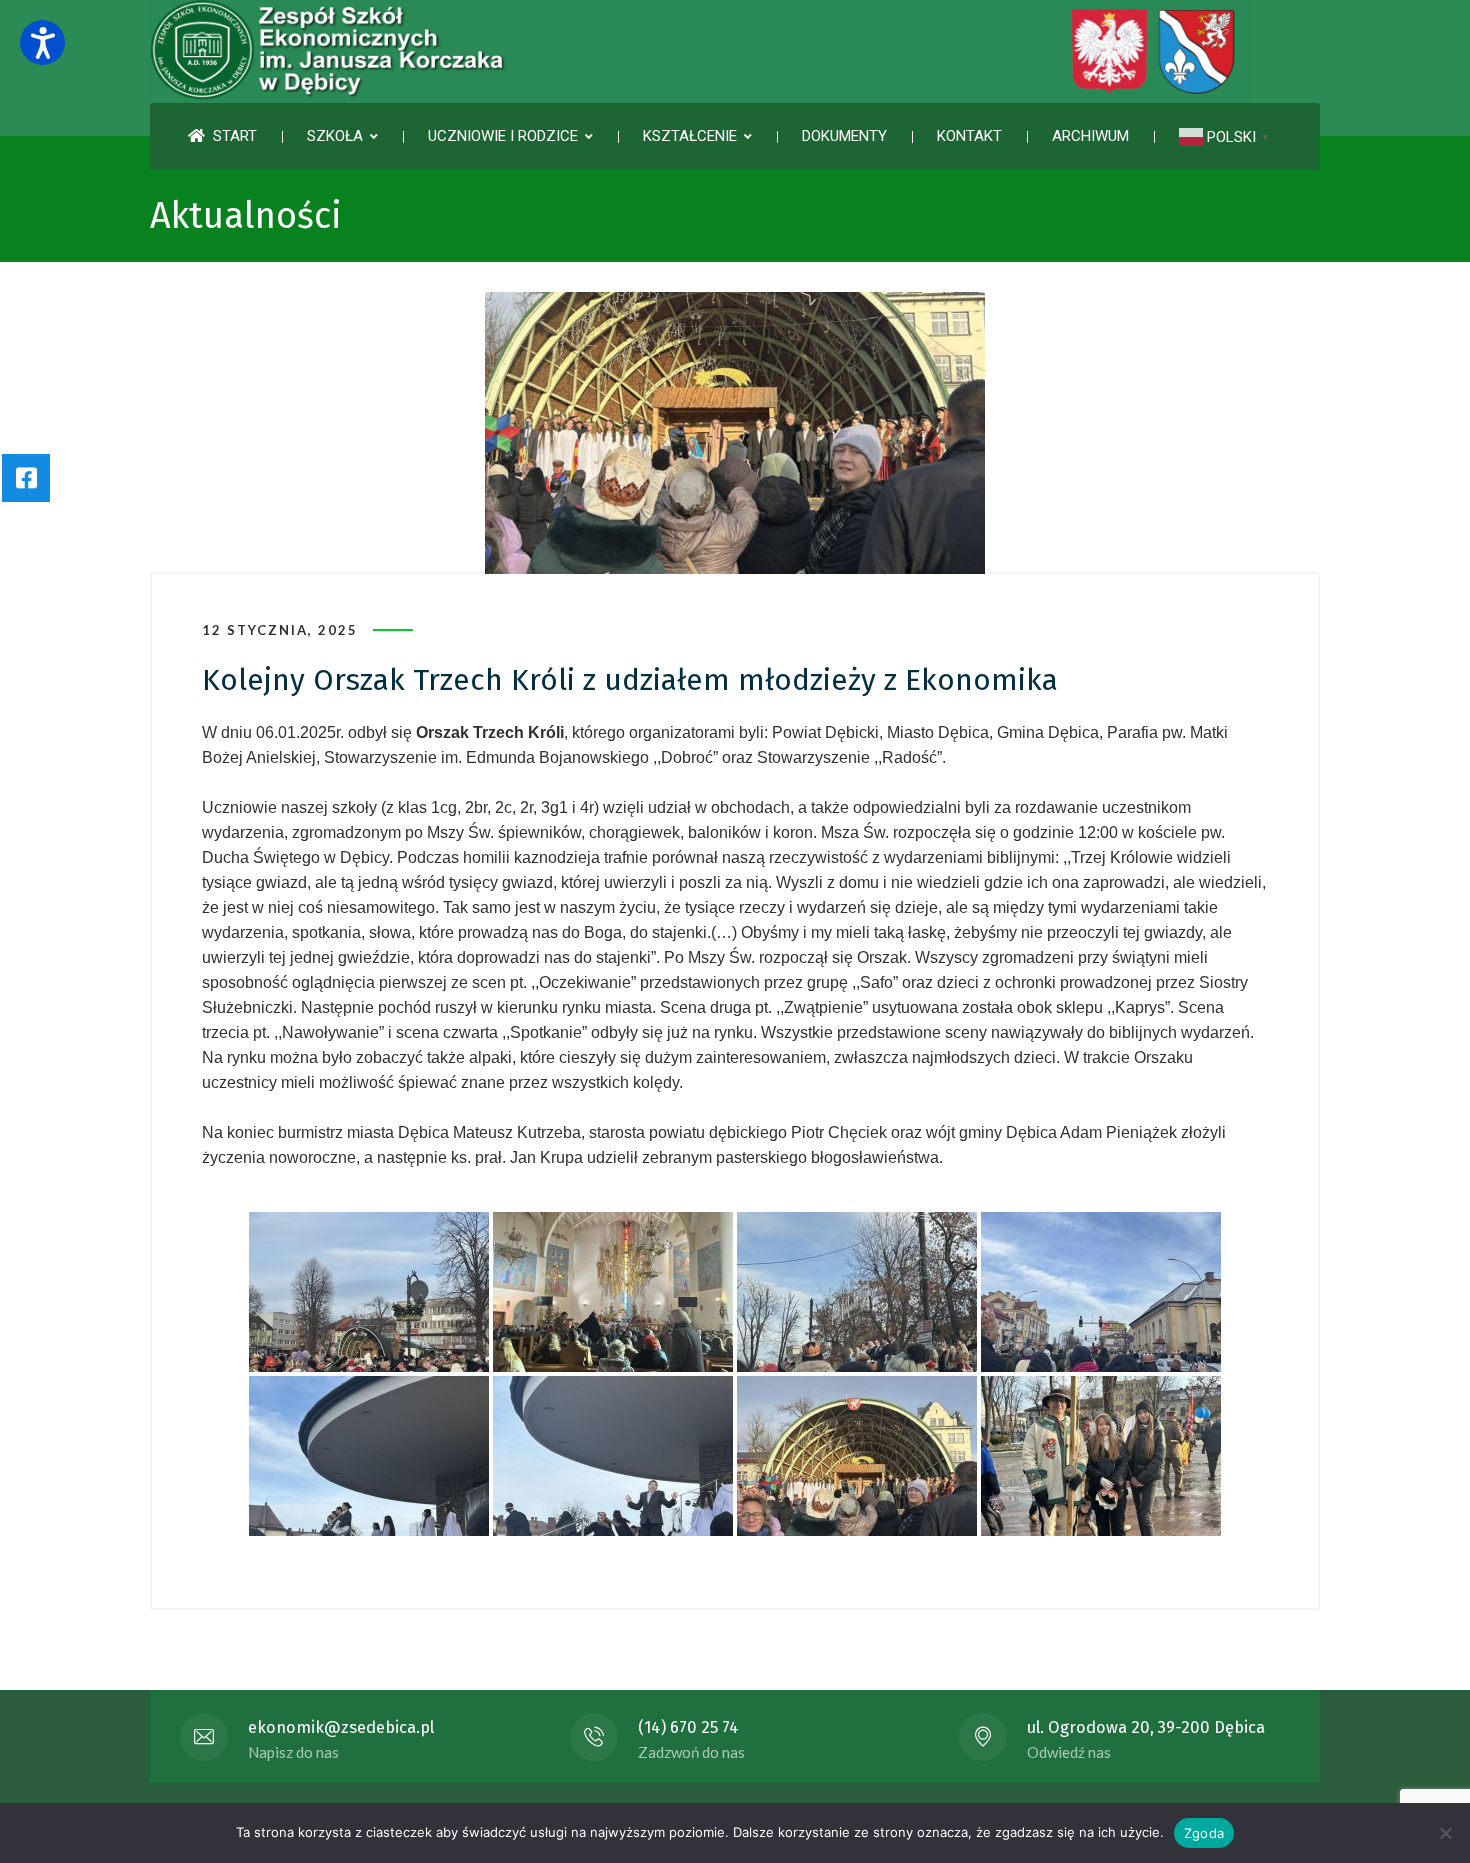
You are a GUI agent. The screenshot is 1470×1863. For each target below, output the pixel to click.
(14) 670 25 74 (688, 1727)
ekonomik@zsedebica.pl (341, 1727)
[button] (42, 42)
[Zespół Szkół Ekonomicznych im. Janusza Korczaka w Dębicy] (700, 51)
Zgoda (1204, 1833)
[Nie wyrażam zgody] (1445, 1833)
